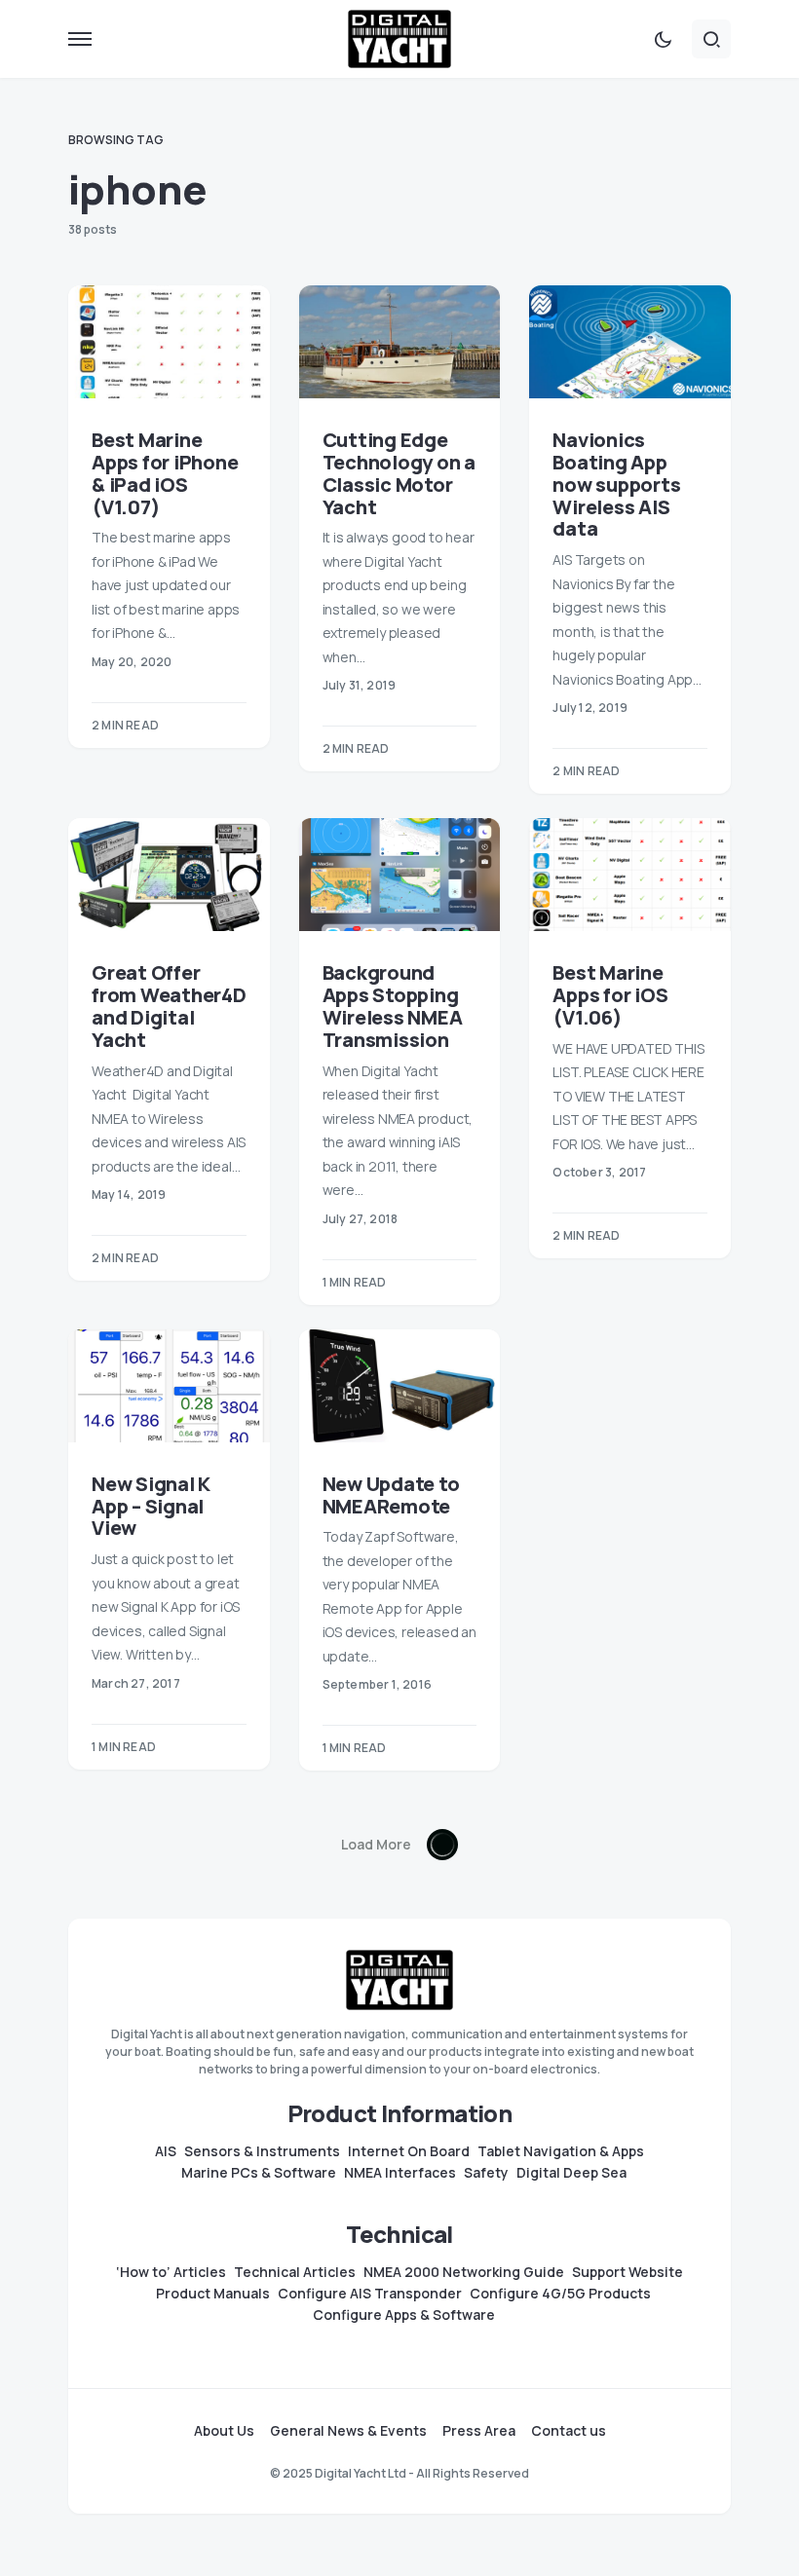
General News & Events (348, 2431)
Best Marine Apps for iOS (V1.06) (610, 995)
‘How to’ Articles (171, 2272)
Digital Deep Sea (571, 2173)
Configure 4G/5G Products (560, 2294)
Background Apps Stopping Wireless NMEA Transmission (393, 1006)
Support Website (628, 2272)
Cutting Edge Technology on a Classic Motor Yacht (399, 473)
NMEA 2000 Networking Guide (464, 2272)
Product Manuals (213, 2294)
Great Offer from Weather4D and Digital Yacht (169, 1006)
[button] (80, 39)
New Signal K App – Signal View (151, 1506)
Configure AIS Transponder (370, 2294)
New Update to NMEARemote (391, 1495)
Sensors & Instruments (262, 2151)
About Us (224, 2431)
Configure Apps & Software (404, 2315)
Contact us (569, 2431)
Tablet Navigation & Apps (561, 2151)
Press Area (479, 2431)
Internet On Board (409, 2151)
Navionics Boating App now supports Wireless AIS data (616, 484)
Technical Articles (295, 2272)
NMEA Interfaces (400, 2173)
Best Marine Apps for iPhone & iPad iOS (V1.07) (165, 473)
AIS (166, 2151)
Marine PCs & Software (259, 2173)
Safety (486, 2173)
